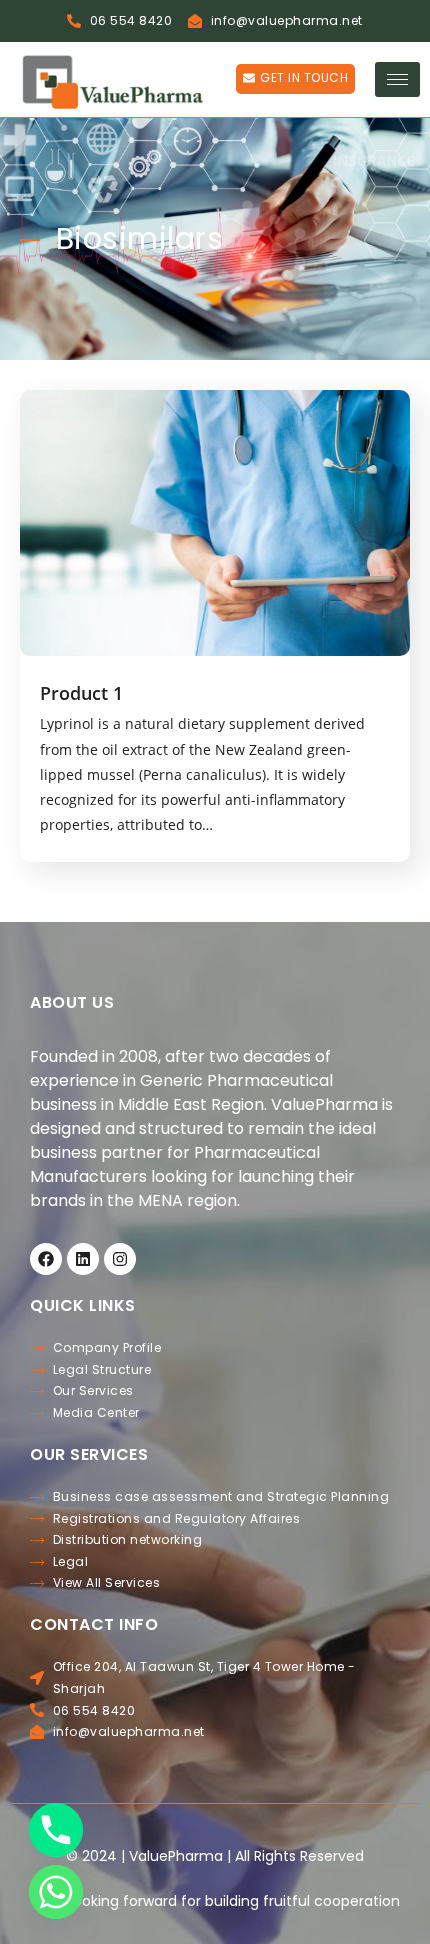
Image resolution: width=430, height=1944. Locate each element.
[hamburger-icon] (397, 79)
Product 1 (81, 693)
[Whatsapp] (56, 1892)
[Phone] (56, 1830)
